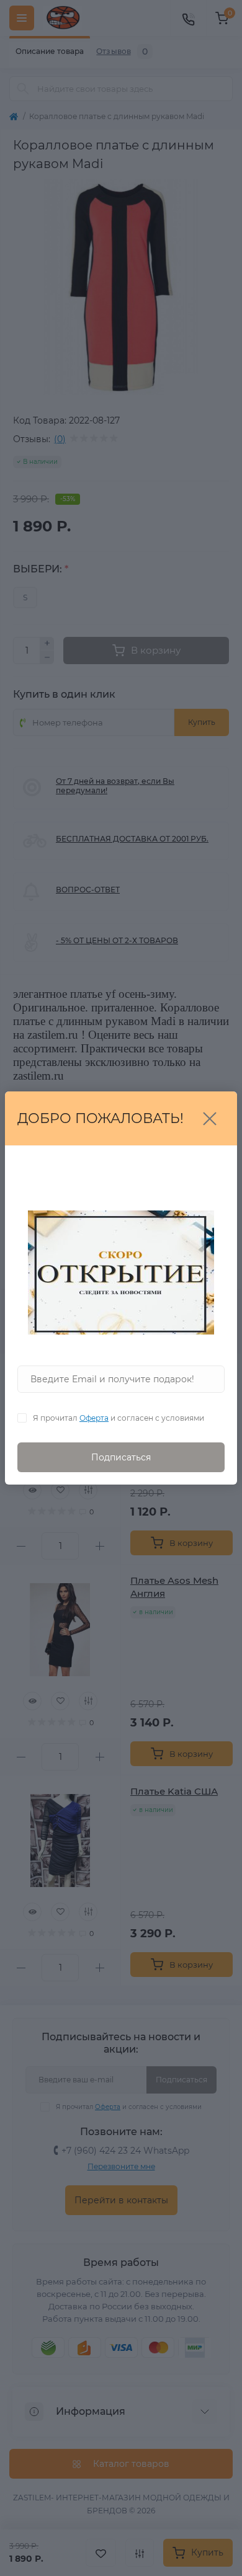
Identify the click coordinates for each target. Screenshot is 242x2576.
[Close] (210, 1119)
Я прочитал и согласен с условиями (119, 1418)
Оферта (94, 1418)
